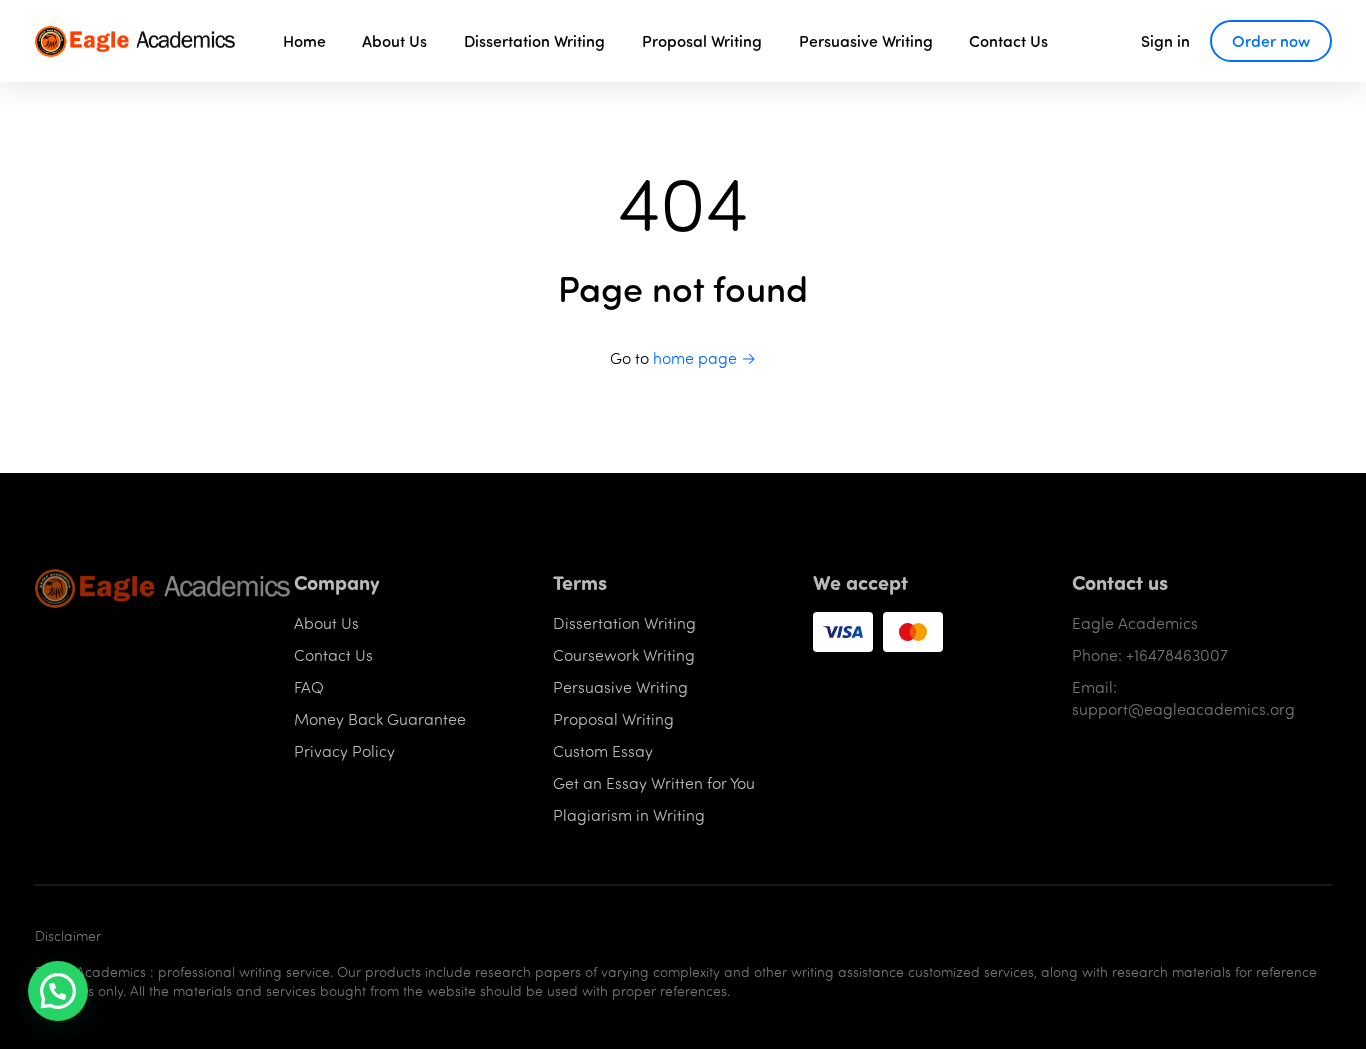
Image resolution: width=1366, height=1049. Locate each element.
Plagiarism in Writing (629, 814)
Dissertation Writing (534, 40)
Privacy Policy (344, 750)
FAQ (309, 686)
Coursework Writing (624, 654)
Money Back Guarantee (380, 718)
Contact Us (1008, 40)
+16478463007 (1177, 654)
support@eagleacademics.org (1183, 708)
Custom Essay (603, 750)
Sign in (1165, 40)
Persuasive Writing (866, 40)
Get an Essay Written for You (654, 782)
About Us (394, 40)
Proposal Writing (702, 40)
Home (304, 40)
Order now (1271, 40)
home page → (704, 357)
